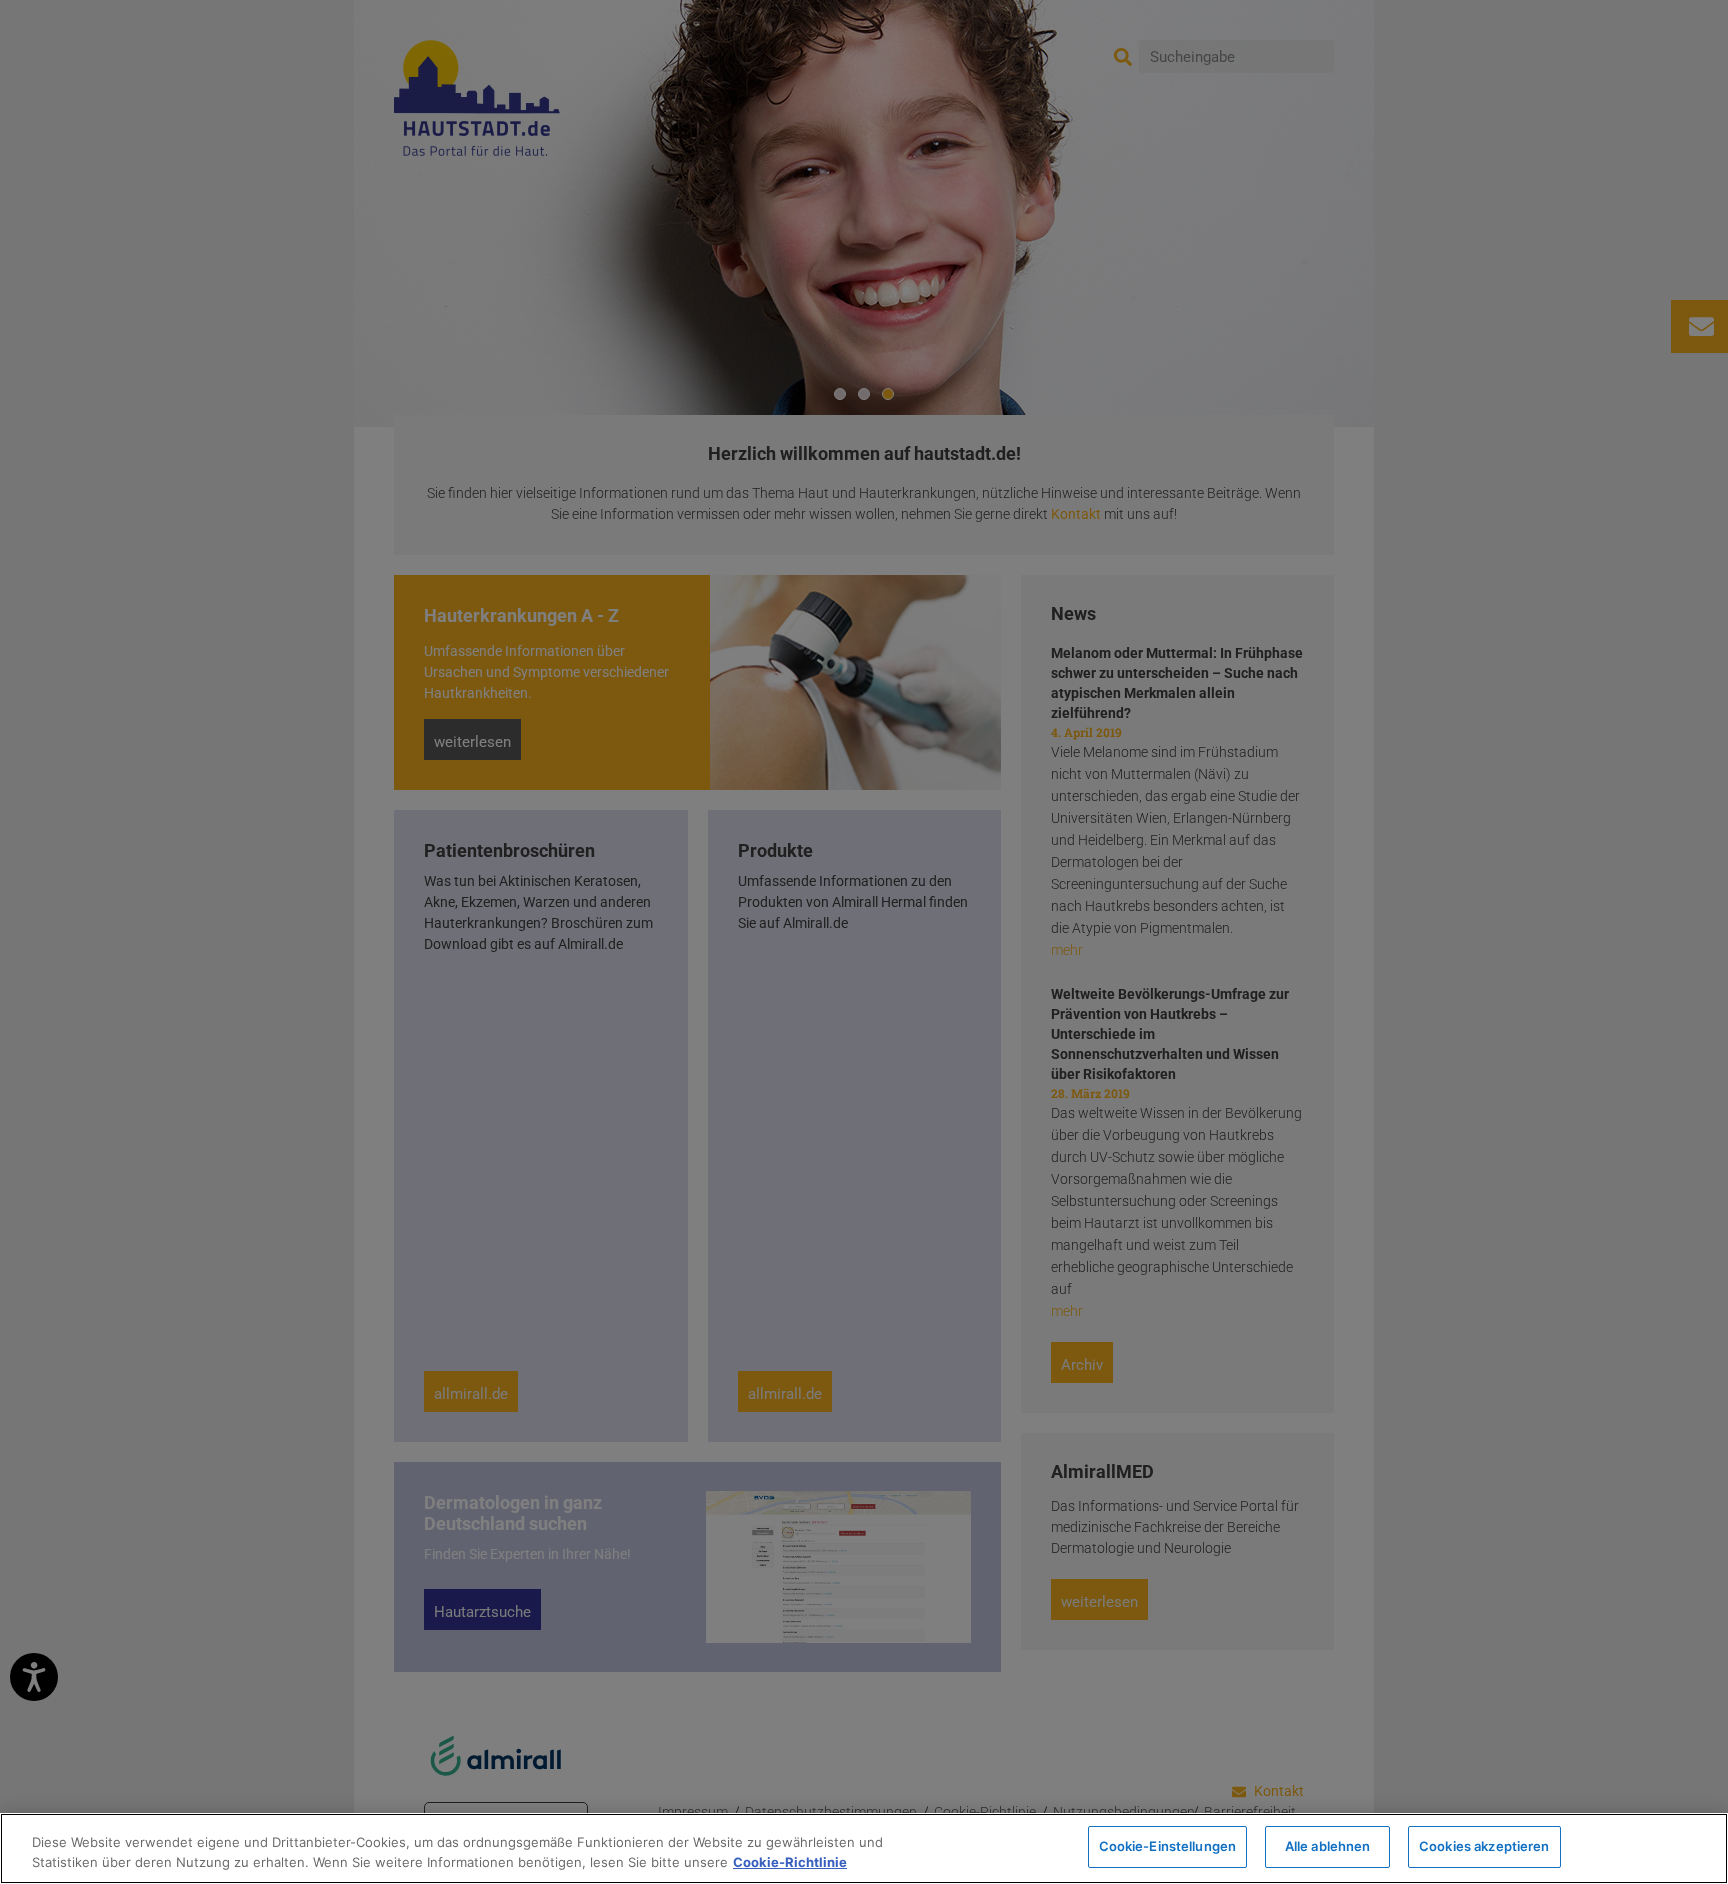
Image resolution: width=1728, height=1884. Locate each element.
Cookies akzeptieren (1484, 1846)
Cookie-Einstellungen (1168, 1846)
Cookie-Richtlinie (790, 1862)
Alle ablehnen (1328, 1846)
